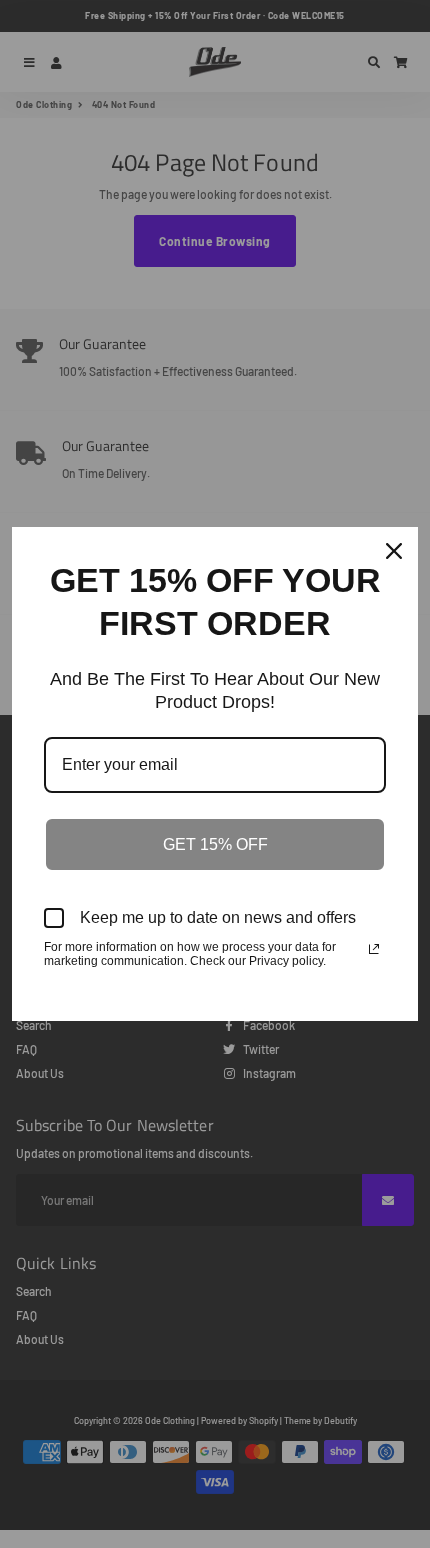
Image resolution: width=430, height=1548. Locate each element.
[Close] (394, 551)
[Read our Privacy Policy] (374, 949)
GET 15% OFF (215, 844)
